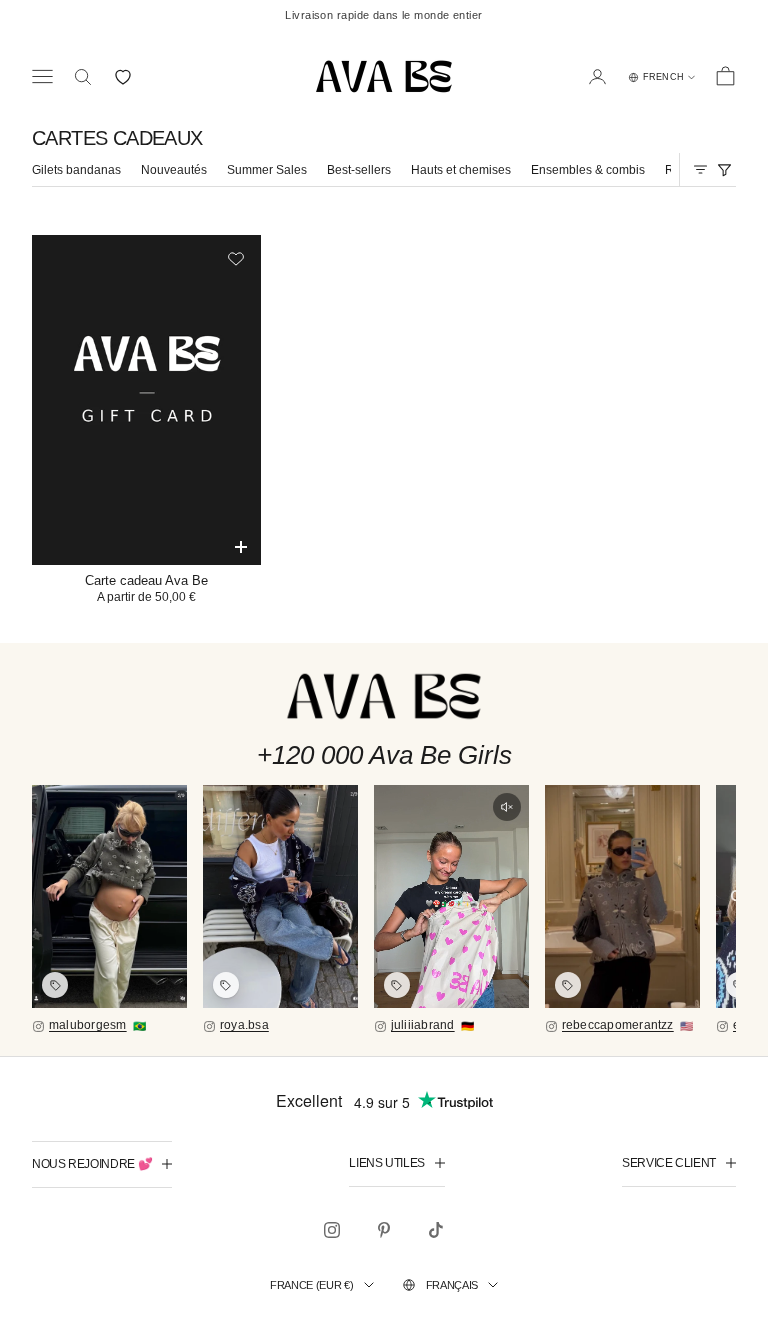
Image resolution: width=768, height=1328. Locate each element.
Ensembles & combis (588, 170)
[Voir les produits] (55, 985)
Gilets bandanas (76, 170)
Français (452, 1285)
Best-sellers (359, 170)
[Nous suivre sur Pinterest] (384, 1230)
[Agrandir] (109, 896)
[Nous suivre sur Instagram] (332, 1230)
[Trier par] (700, 169)
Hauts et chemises (461, 170)
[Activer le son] (507, 807)
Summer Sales (267, 170)
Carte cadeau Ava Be (146, 580)
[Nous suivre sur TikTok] (436, 1230)
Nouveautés (174, 170)
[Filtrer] (724, 169)
